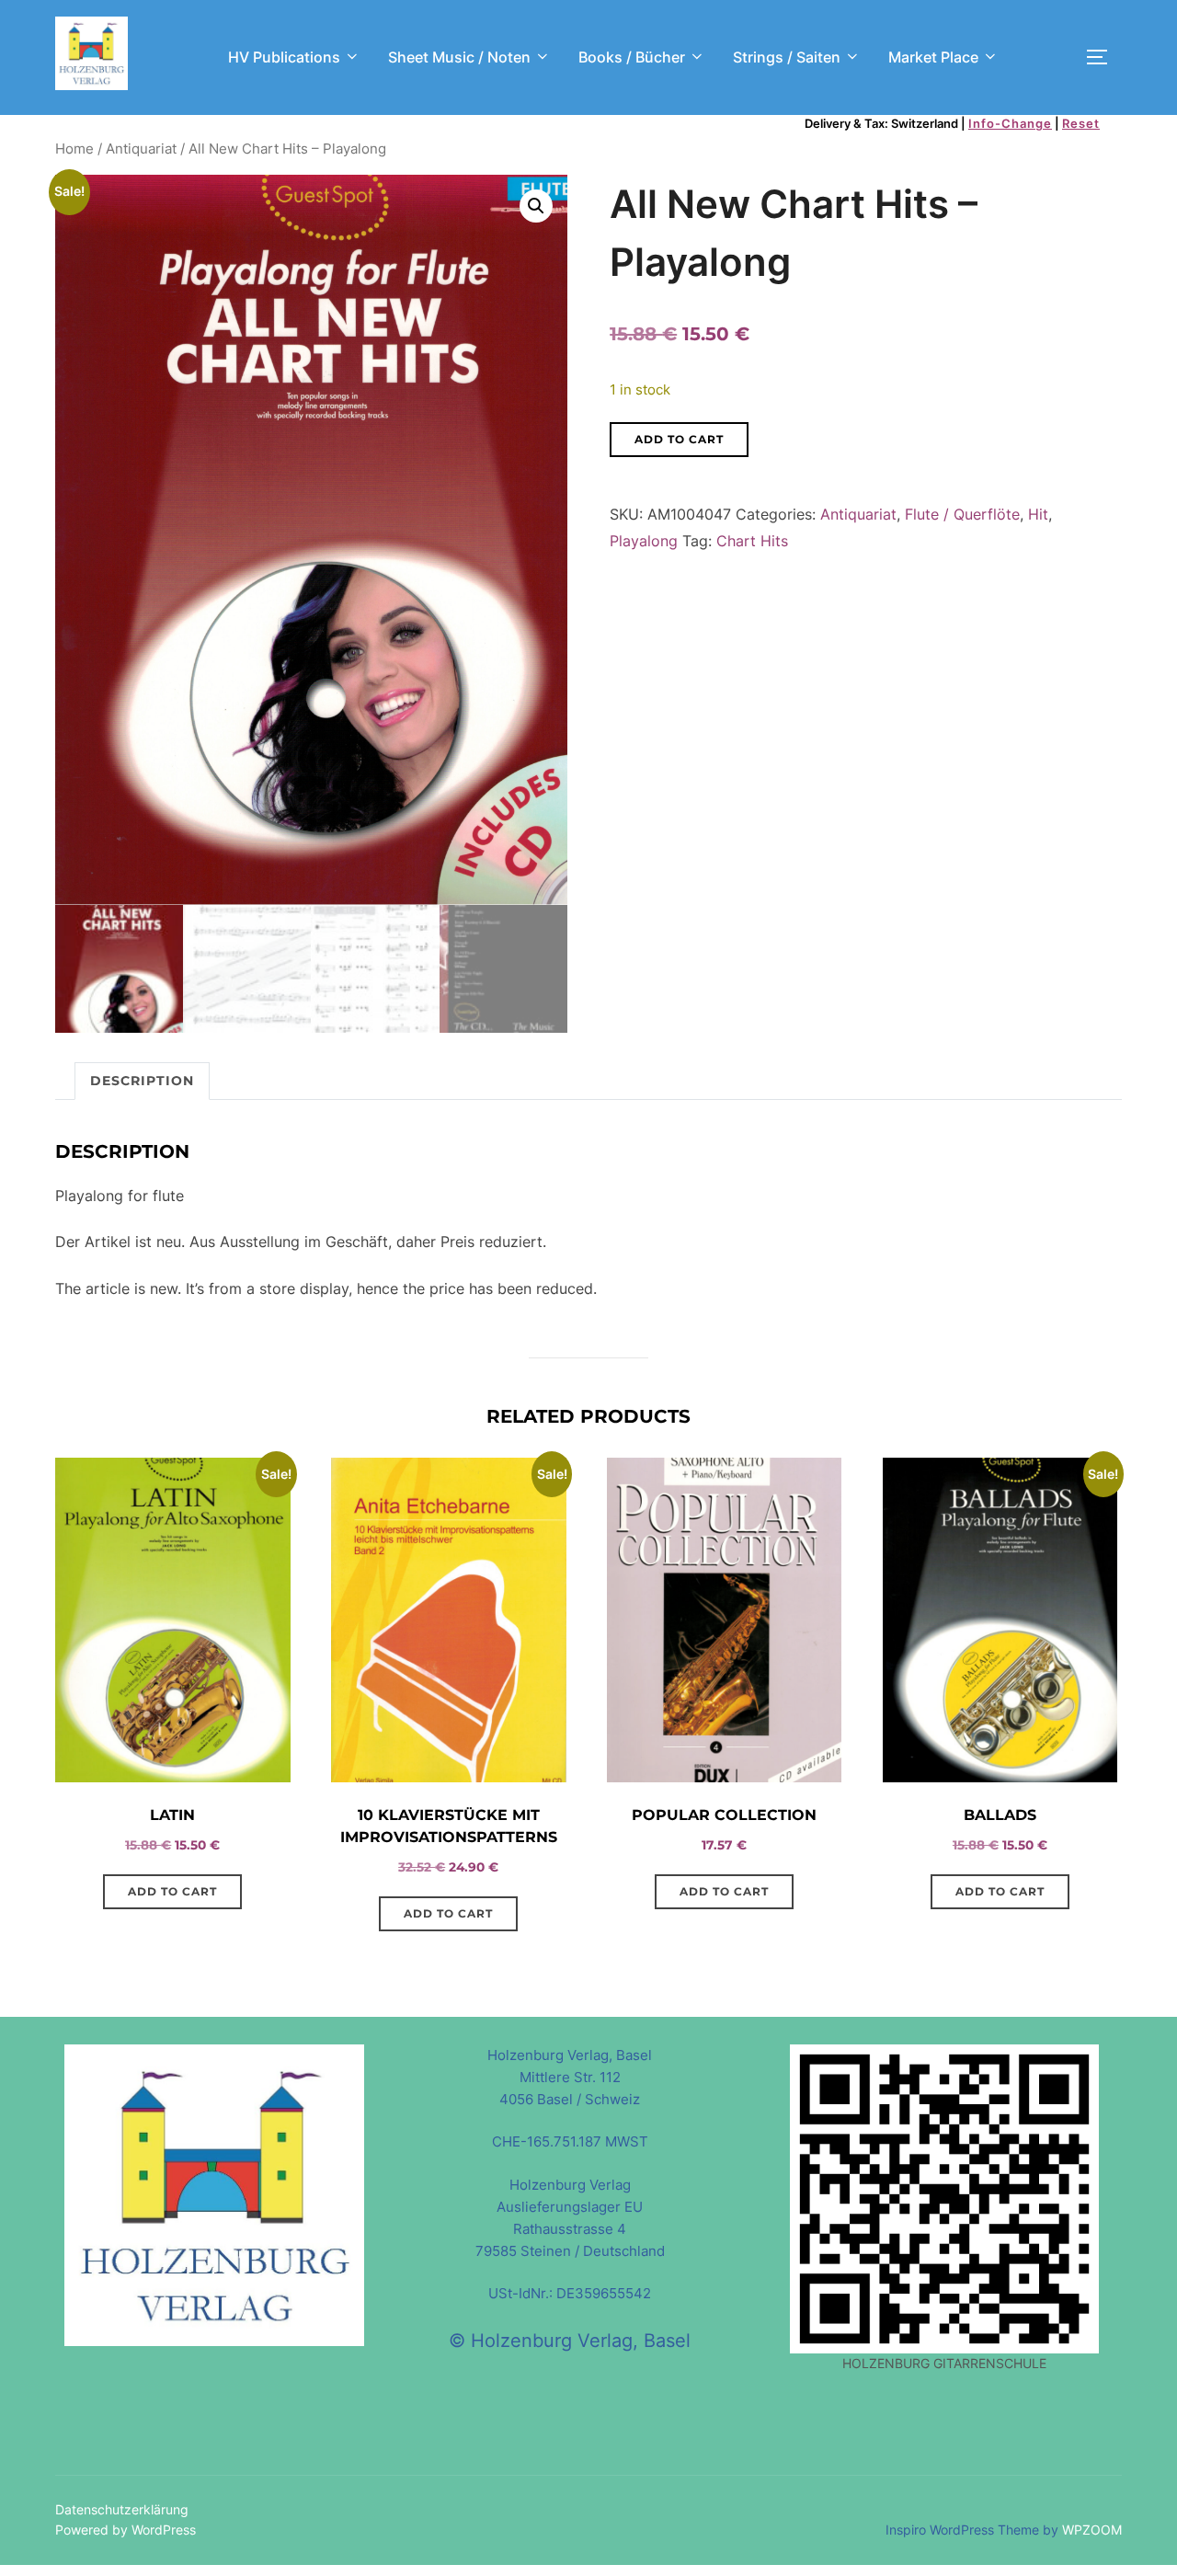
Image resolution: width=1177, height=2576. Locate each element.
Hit (1038, 514)
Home (74, 149)
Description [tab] (142, 1081)
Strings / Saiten (787, 57)
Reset (1081, 123)
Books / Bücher (632, 57)
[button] (536, 206)
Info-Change (1010, 123)
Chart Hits (752, 541)
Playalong (644, 541)
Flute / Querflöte (962, 514)
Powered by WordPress (126, 2530)
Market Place (933, 57)
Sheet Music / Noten (459, 57)
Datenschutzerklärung (122, 2509)
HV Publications (284, 57)
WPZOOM (1092, 2530)
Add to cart (679, 439)
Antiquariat (141, 149)
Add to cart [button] (172, 1891)
